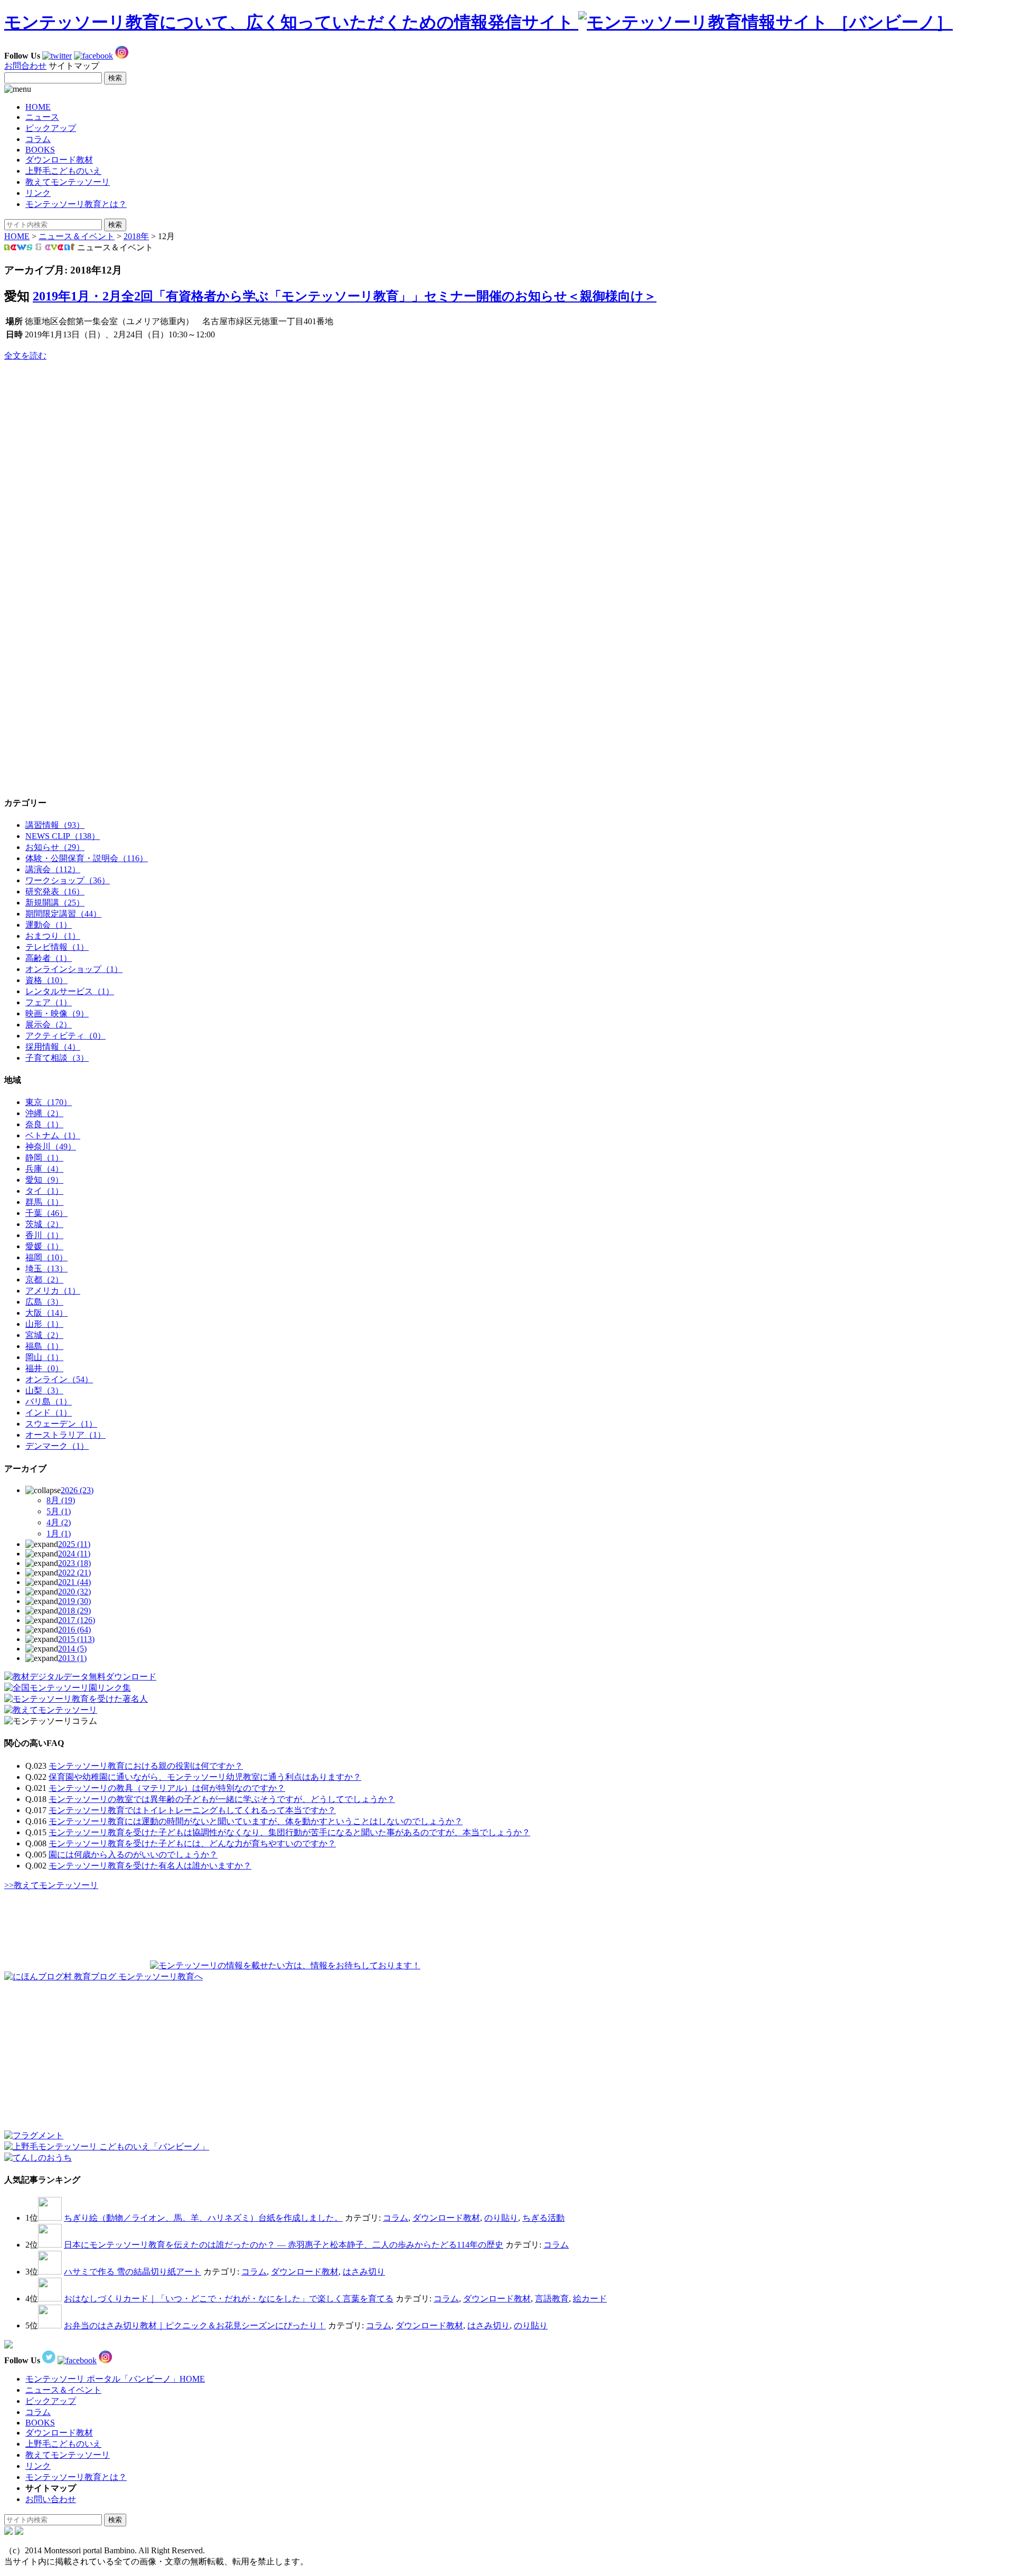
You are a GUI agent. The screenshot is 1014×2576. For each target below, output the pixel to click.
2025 (74, 1544)
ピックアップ (51, 128)
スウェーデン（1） (61, 1424)
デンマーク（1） (57, 1446)
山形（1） (44, 1324)
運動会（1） (49, 925)
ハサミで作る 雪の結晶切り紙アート (133, 2272)
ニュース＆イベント (77, 236)
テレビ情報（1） (57, 947)
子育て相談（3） (57, 1058)
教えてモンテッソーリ (68, 182)
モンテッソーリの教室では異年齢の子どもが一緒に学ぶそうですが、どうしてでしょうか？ (222, 1799)
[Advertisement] (83, 436)
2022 (74, 1573)
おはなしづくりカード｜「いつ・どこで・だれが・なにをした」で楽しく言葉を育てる (229, 2299)
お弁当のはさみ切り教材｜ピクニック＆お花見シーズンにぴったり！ (195, 2325)
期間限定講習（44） (63, 914)
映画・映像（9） (57, 1013)
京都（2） (44, 1280)
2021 (74, 1582)
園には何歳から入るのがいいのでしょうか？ (133, 1855)
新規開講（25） (55, 903)
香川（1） (44, 1235)
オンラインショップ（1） (74, 969)
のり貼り (501, 2218)
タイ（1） (44, 1191)
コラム (38, 139)
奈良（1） (44, 1124)
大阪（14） (46, 1313)
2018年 (136, 236)
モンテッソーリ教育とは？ (76, 204)
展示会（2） (49, 1025)
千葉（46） (46, 1213)
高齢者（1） (49, 958)
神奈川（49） (51, 1147)
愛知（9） (44, 1180)
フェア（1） (49, 1002)
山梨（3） (44, 1390)
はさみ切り (364, 2272)
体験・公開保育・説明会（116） (87, 858)
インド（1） (49, 1413)
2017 (77, 1620)
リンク (38, 193)
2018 (74, 1611)
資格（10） (46, 980)
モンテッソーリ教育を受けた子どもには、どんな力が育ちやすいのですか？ (192, 1843)
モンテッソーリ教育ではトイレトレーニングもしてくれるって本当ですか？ (192, 1810)
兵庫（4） (44, 1169)
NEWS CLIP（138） (63, 836)
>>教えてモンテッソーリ (51, 1885)
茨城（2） (44, 1224)
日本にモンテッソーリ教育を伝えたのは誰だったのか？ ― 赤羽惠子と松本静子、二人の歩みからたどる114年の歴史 (284, 2245)
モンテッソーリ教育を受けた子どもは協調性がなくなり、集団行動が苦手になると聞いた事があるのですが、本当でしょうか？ (289, 1832)
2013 (72, 1658)
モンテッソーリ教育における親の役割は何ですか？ (146, 1766)
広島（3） (44, 1302)
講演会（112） (53, 869)
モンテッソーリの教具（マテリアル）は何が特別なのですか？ (167, 1788)
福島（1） (44, 1346)
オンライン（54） (59, 1379)
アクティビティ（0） (65, 1036)
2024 (74, 1554)
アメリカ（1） (53, 1291)
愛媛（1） (44, 1246)
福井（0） (44, 1368)
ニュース (42, 117)
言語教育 (552, 2299)
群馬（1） (44, 1202)
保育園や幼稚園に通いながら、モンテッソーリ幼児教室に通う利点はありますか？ (205, 1777)
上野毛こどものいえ (63, 171)
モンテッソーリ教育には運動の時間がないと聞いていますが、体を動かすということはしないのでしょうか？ (256, 1821)
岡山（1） (44, 1357)
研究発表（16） (55, 891)
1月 (59, 1534)
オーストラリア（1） (65, 1435)
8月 (61, 1500)
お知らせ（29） (55, 847)
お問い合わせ (51, 2499)
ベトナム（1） (53, 1135)
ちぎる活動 (543, 2218)
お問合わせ (25, 66)
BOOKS (40, 150)
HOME (38, 107)
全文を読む (25, 356)
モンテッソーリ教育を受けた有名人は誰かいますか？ (150, 1866)
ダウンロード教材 (59, 160)
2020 (74, 1592)
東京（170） (49, 1102)
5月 (59, 1511)
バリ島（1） (49, 1402)
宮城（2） (44, 1335)
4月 (59, 1522)
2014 (72, 1649)
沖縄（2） (44, 1113)
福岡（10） (46, 1257)
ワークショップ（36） (68, 880)
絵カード (590, 2299)
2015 (76, 1639)
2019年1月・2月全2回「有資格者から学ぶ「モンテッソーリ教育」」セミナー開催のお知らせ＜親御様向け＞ (345, 296)
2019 (74, 1601)
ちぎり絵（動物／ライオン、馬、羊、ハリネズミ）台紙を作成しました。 (203, 2218)
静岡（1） (44, 1158)
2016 (74, 1630)
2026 (77, 1490)
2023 (74, 1563)
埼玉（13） (46, 1268)
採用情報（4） (53, 1047)
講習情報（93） (55, 825)
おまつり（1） (53, 936)
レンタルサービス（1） (70, 991)
